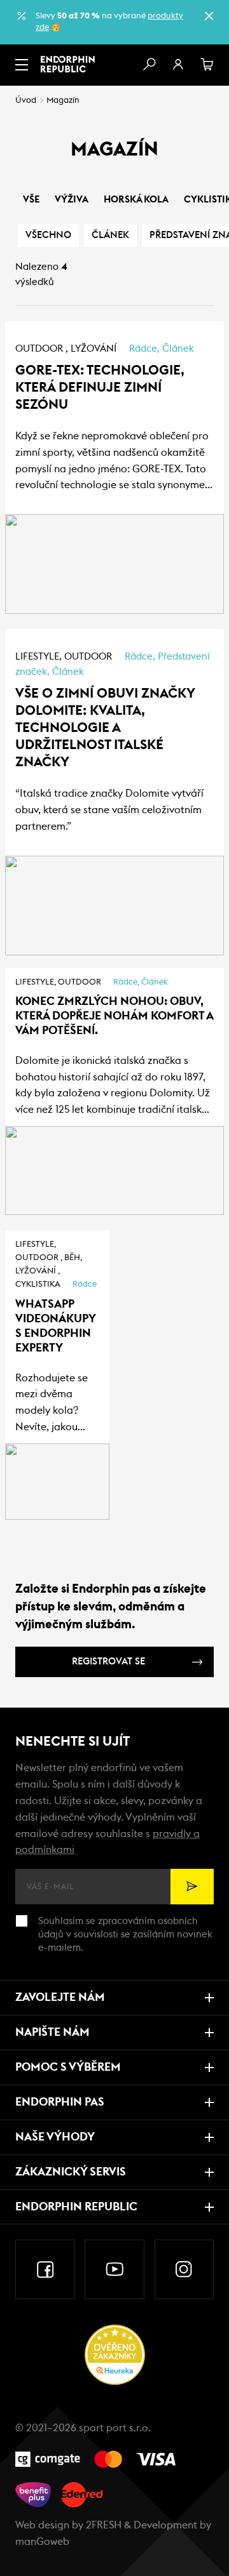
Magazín (63, 101)
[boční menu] (22, 65)
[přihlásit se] (178, 65)
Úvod (26, 101)
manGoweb (42, 2542)
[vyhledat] (149, 65)
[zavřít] (209, 16)
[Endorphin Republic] (68, 64)
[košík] (207, 65)
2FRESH (104, 2525)
